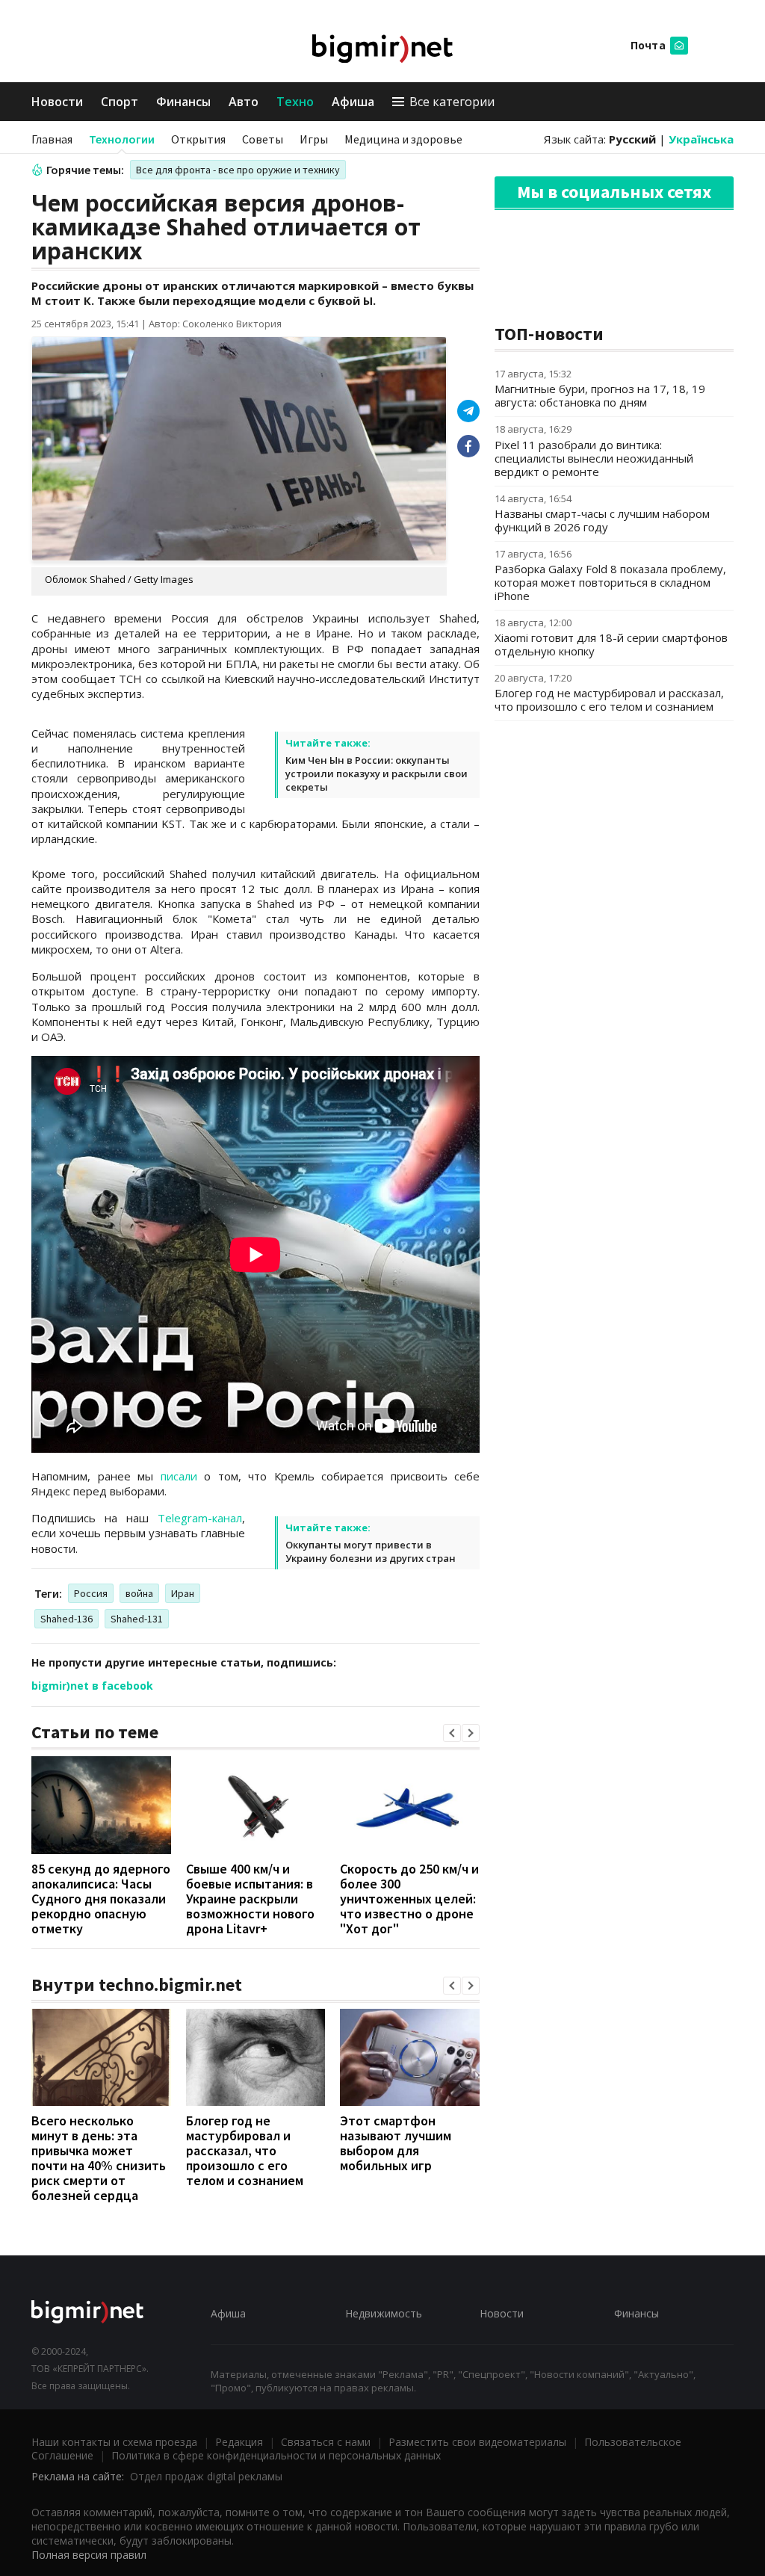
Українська (701, 139)
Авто (244, 102)
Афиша (353, 102)
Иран (183, 1593)
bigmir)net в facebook (92, 1686)
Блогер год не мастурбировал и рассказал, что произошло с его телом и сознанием (245, 2150)
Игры (314, 139)
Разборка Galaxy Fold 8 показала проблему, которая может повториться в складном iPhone (610, 582)
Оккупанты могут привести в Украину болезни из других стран (371, 1551)
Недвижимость (384, 2313)
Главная (52, 139)
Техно (295, 102)
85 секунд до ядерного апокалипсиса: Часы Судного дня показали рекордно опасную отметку (101, 1899)
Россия (91, 1593)
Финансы (183, 102)
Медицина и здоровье (403, 139)
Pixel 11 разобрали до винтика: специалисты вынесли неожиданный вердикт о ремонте (594, 458)
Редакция (239, 2442)
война (139, 1593)
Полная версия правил (89, 2555)
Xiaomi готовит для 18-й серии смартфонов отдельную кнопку (611, 644)
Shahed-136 (66, 1619)
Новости (57, 102)
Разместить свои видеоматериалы (477, 2442)
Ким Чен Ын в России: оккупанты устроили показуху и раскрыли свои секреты (377, 773)
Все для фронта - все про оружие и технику (238, 170)
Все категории (452, 102)
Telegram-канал (200, 1518)
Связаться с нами (326, 2442)
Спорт (120, 102)
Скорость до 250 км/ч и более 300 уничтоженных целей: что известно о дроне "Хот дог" (409, 1899)
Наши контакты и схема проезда (114, 2442)
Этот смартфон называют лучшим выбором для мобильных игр (396, 2143)
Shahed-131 (137, 1619)
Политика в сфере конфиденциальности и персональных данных (276, 2455)
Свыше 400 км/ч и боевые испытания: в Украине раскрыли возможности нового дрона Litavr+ (250, 1899)
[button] (452, 1733)
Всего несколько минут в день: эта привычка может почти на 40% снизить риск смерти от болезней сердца (99, 2158)
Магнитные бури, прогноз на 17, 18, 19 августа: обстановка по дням (600, 395)
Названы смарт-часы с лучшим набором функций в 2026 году (602, 520)
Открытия (198, 139)
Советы (263, 139)
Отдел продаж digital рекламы (206, 2476)
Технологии (122, 139)
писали (179, 1476)
